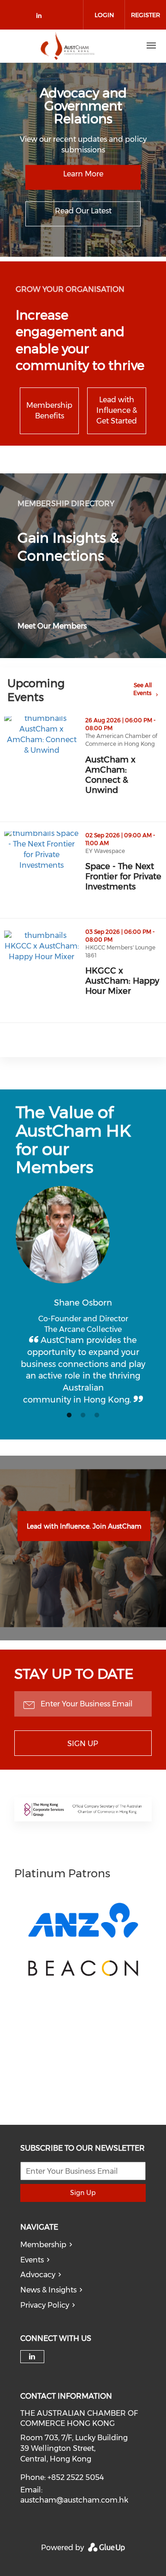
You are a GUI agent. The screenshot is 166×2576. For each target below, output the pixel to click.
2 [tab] (83, 1415)
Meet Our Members (52, 626)
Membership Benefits (49, 411)
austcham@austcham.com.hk (74, 2500)
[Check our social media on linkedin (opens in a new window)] (41, 17)
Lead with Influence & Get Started (117, 410)
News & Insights (48, 2290)
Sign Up (83, 1744)
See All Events (142, 689)
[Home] (68, 46)
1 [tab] (69, 1415)
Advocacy (38, 2275)
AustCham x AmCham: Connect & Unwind (126, 775)
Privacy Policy (45, 2305)
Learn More (83, 174)
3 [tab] (97, 1415)
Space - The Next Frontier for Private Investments (126, 877)
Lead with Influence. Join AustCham (84, 1526)
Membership (43, 2245)
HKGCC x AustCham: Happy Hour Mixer (126, 981)
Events (32, 2260)
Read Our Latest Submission (83, 216)
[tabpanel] (83, 1296)
